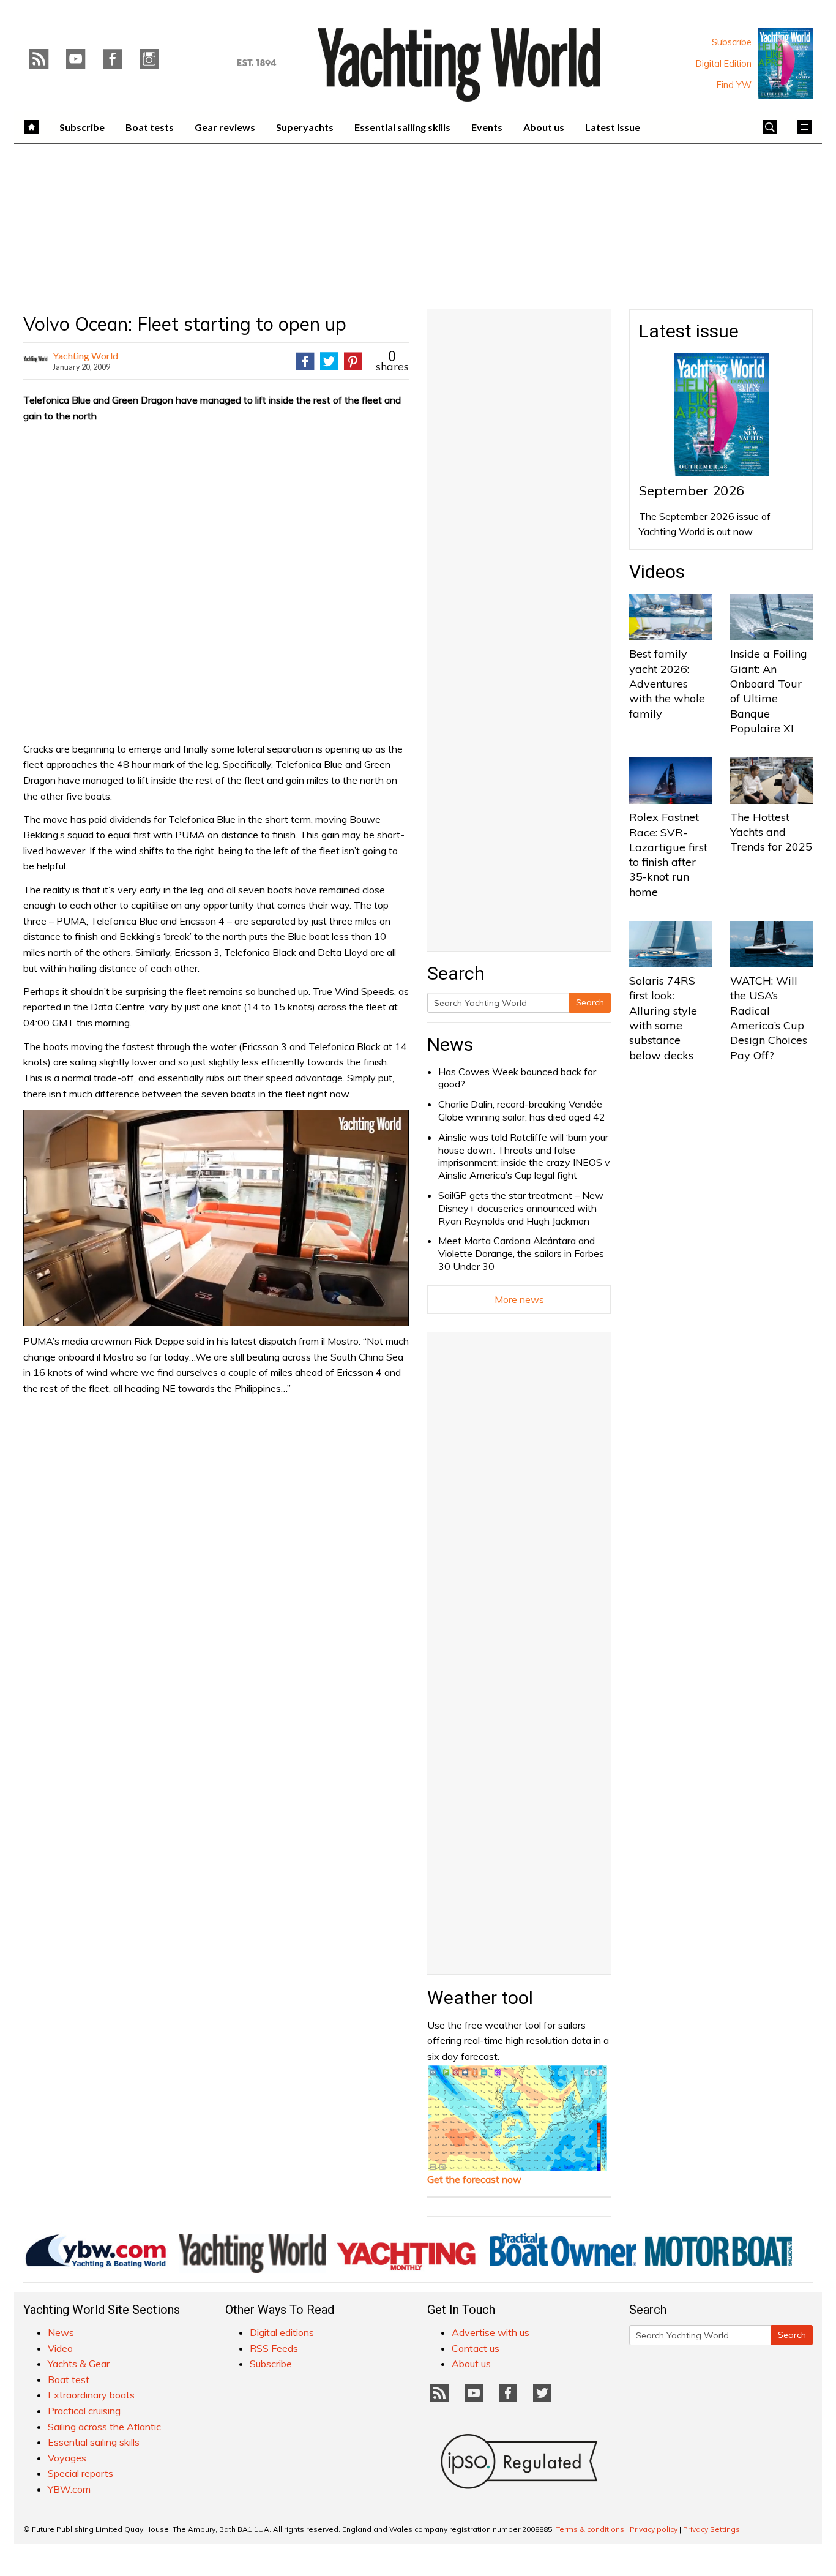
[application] (216, 1218)
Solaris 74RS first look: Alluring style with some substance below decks (663, 1018)
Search (590, 1002)
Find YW (734, 85)
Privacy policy (654, 2529)
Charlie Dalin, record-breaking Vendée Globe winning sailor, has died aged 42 (522, 1110)
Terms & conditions (590, 2529)
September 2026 (692, 490)
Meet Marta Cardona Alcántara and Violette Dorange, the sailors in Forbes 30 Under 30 (521, 1253)
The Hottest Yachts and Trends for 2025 (771, 832)
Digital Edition (724, 64)
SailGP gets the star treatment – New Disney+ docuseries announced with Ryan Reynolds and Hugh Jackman (521, 1208)
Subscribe (732, 42)
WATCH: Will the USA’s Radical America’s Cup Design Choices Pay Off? (769, 1018)
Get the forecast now (474, 2179)
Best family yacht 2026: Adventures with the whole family (667, 683)
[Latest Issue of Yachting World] (785, 64)
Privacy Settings (711, 2529)
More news (519, 1299)
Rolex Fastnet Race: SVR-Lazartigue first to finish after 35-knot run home (668, 854)
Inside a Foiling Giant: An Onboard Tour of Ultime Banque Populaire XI (769, 691)
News (450, 1044)
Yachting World (85, 355)
